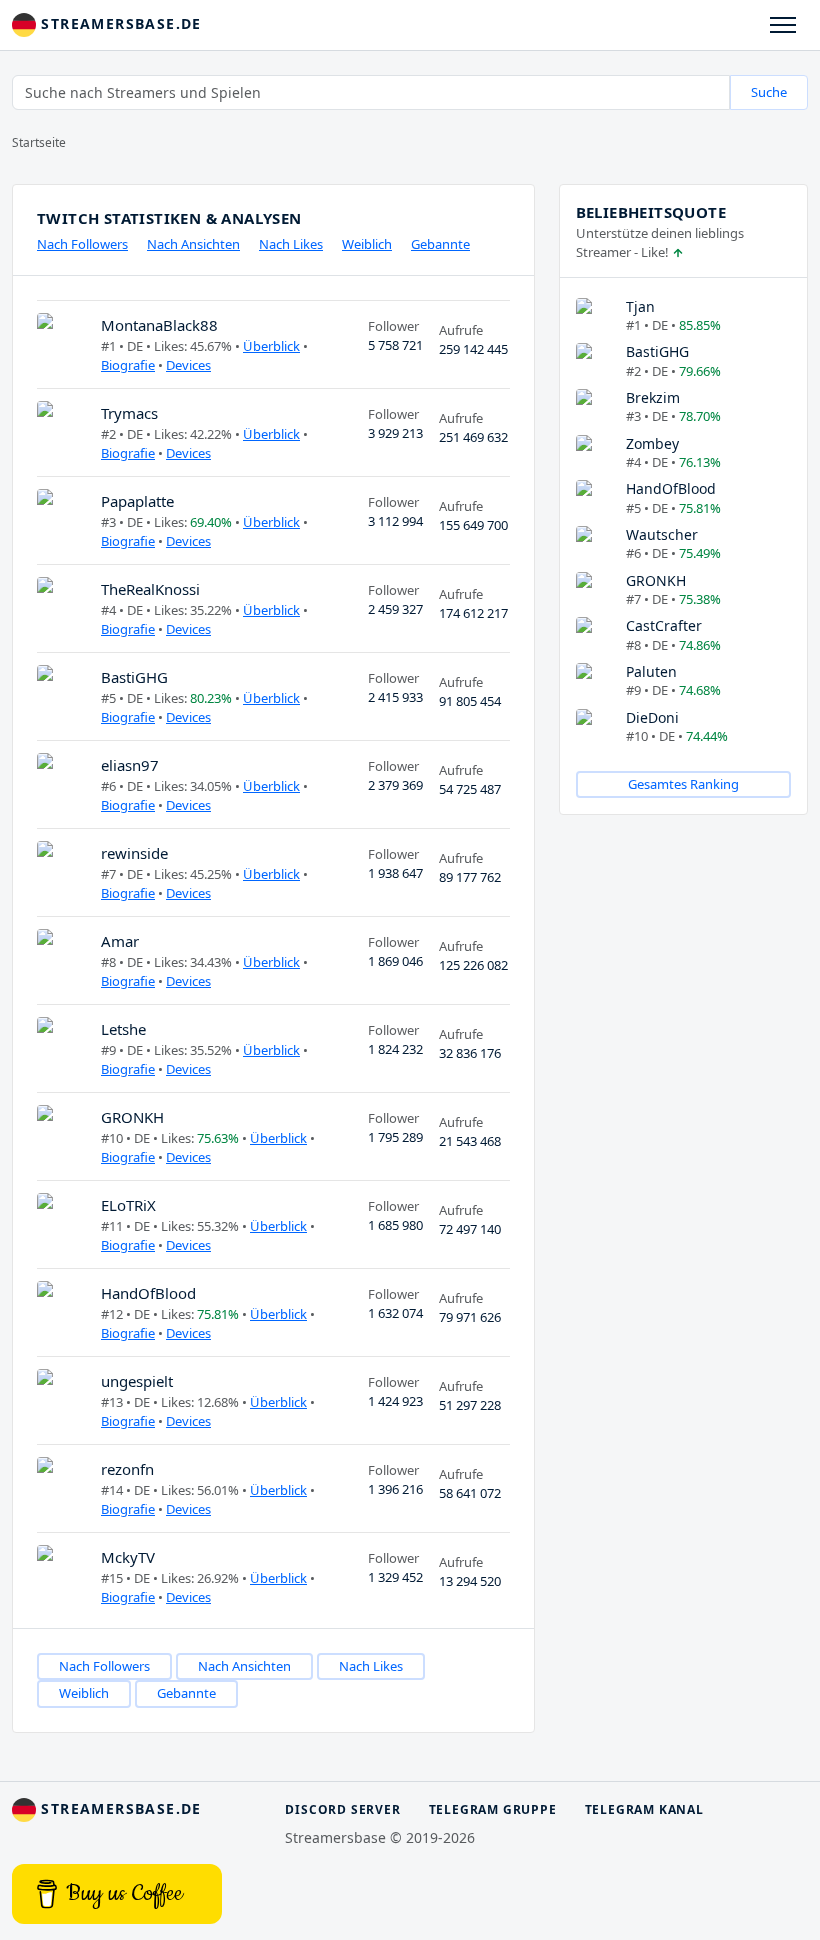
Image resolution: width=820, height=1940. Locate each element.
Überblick (271, 346)
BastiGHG (134, 677)
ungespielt (137, 1381)
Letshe (123, 1029)
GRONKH (132, 1117)
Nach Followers (82, 244)
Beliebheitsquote (651, 212)
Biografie (128, 365)
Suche (769, 92)
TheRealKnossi (150, 589)
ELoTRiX (128, 1205)
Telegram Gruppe (493, 1809)
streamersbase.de (119, 23)
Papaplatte (137, 501)
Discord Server (342, 1809)
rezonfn (127, 1469)
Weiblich (367, 244)
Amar (120, 941)
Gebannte (440, 244)
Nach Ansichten (193, 244)
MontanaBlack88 (159, 325)
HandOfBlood (148, 1293)
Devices (188, 365)
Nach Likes (291, 244)
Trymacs (129, 413)
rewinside (134, 853)
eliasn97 (130, 765)
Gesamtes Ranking (683, 784)
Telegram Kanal (644, 1809)
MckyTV (128, 1557)
